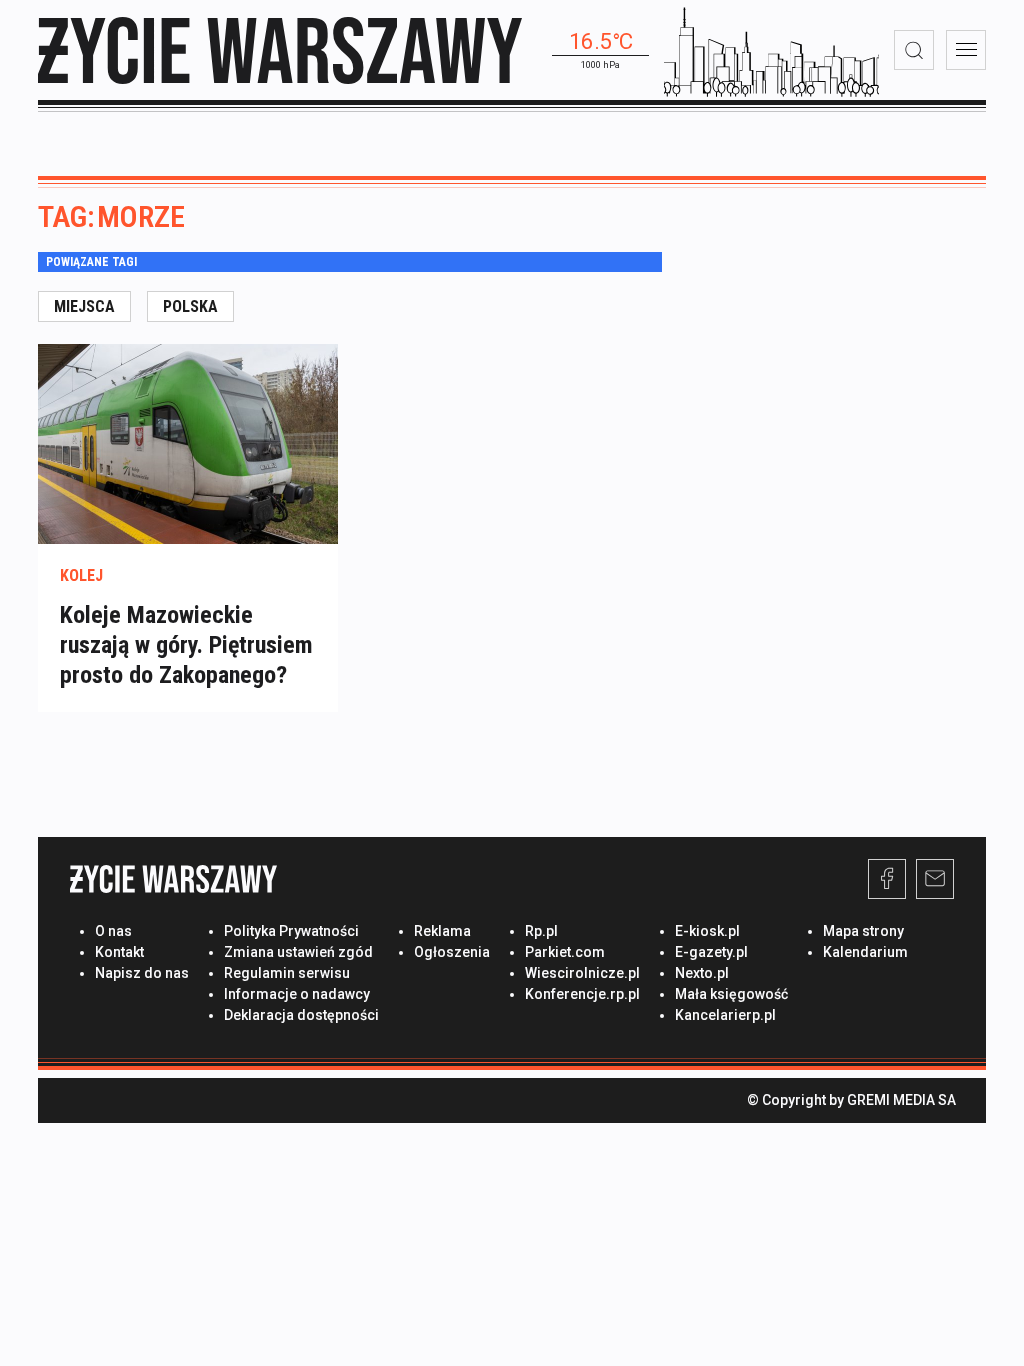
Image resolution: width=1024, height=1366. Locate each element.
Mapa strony (863, 931)
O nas (113, 931)
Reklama (442, 931)
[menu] (966, 50)
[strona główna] (280, 50)
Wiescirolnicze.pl (582, 973)
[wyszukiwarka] (914, 50)
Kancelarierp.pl (725, 1015)
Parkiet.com (565, 952)
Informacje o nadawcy (297, 994)
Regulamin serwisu (287, 973)
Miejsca (84, 306)
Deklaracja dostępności (301, 1015)
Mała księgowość (731, 994)
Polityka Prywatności (291, 931)
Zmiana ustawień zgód (298, 952)
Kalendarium (865, 952)
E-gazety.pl (711, 952)
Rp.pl (541, 931)
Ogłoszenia (452, 952)
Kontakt (119, 952)
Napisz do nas (142, 973)
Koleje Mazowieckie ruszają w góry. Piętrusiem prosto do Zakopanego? (186, 645)
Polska (190, 306)
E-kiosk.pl (707, 931)
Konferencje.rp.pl (582, 994)
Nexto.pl (702, 973)
